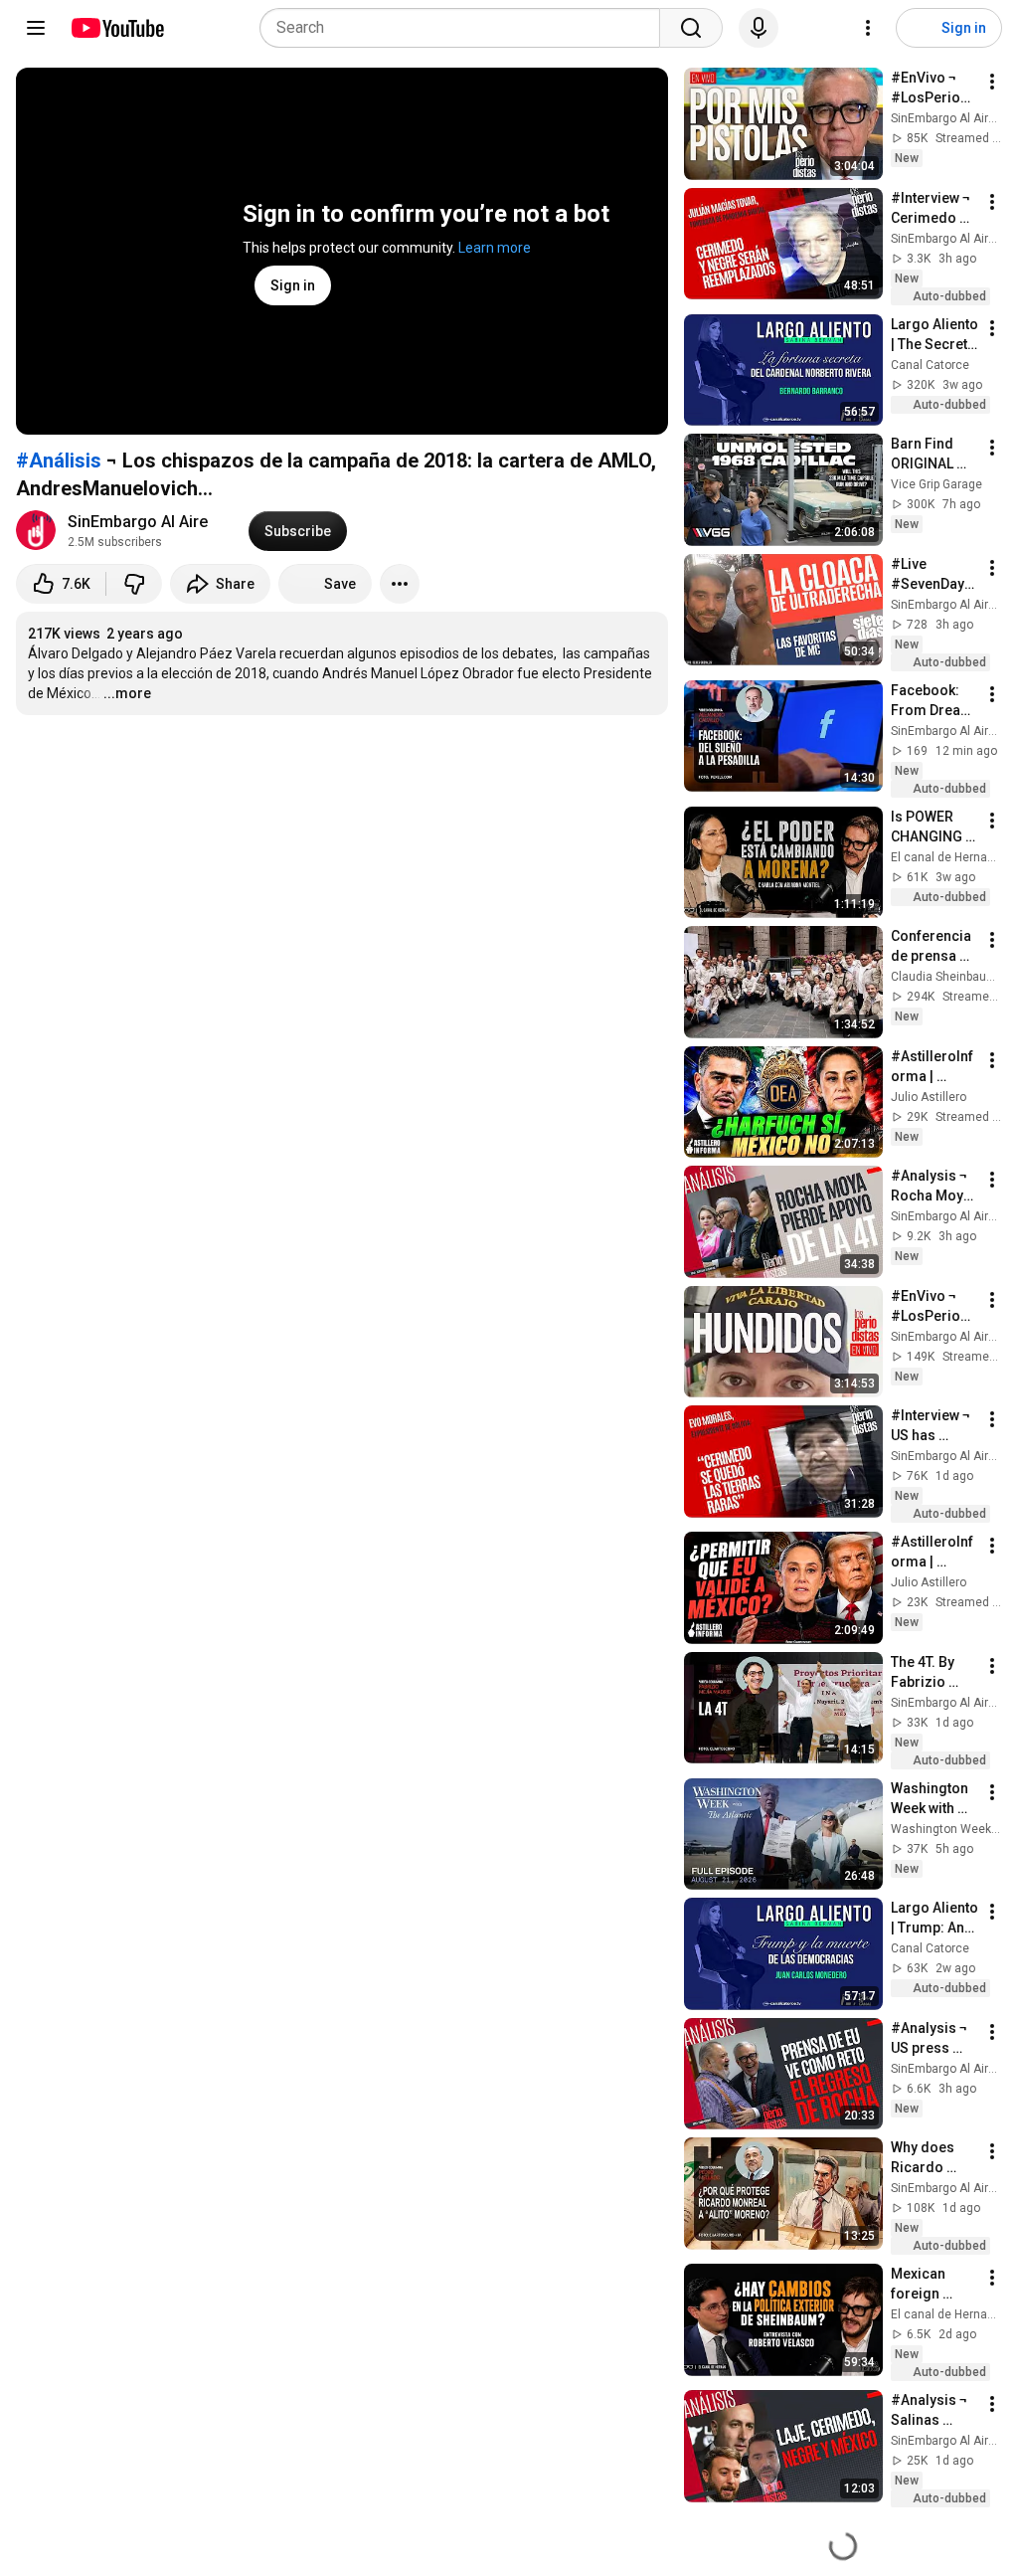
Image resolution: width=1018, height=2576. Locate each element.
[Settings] (868, 28)
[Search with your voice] (759, 28)
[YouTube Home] (117, 28)
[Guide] (36, 28)
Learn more (495, 248)
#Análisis (59, 460)
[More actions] (400, 584)
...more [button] (127, 693)
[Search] (691, 28)
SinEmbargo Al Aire (138, 522)
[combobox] (466, 28)
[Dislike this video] (134, 584)
